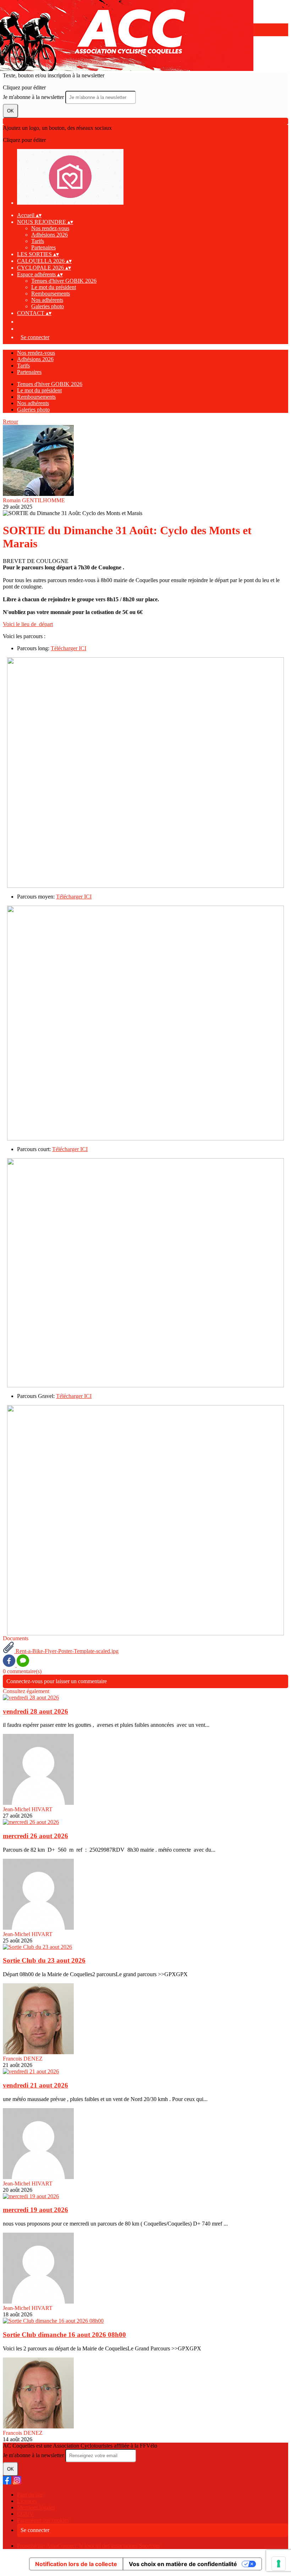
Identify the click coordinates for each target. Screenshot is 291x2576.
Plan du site (30, 2495)
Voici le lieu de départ (28, 624)
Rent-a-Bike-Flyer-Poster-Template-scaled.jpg (66, 1651)
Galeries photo (48, 306)
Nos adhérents (47, 300)
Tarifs (38, 241)
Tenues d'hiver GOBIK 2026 (64, 281)
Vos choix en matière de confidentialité (183, 2564)
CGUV (25, 2514)
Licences (27, 2501)
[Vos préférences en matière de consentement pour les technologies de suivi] (279, 2564)
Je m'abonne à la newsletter (34, 97)
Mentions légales (36, 2507)
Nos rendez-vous (50, 228)
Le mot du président (54, 287)
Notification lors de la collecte (76, 2564)
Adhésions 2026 (50, 235)
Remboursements (51, 294)
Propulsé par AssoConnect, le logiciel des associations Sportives (89, 2546)
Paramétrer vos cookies (43, 2520)
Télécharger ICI (68, 648)
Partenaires (43, 247)
